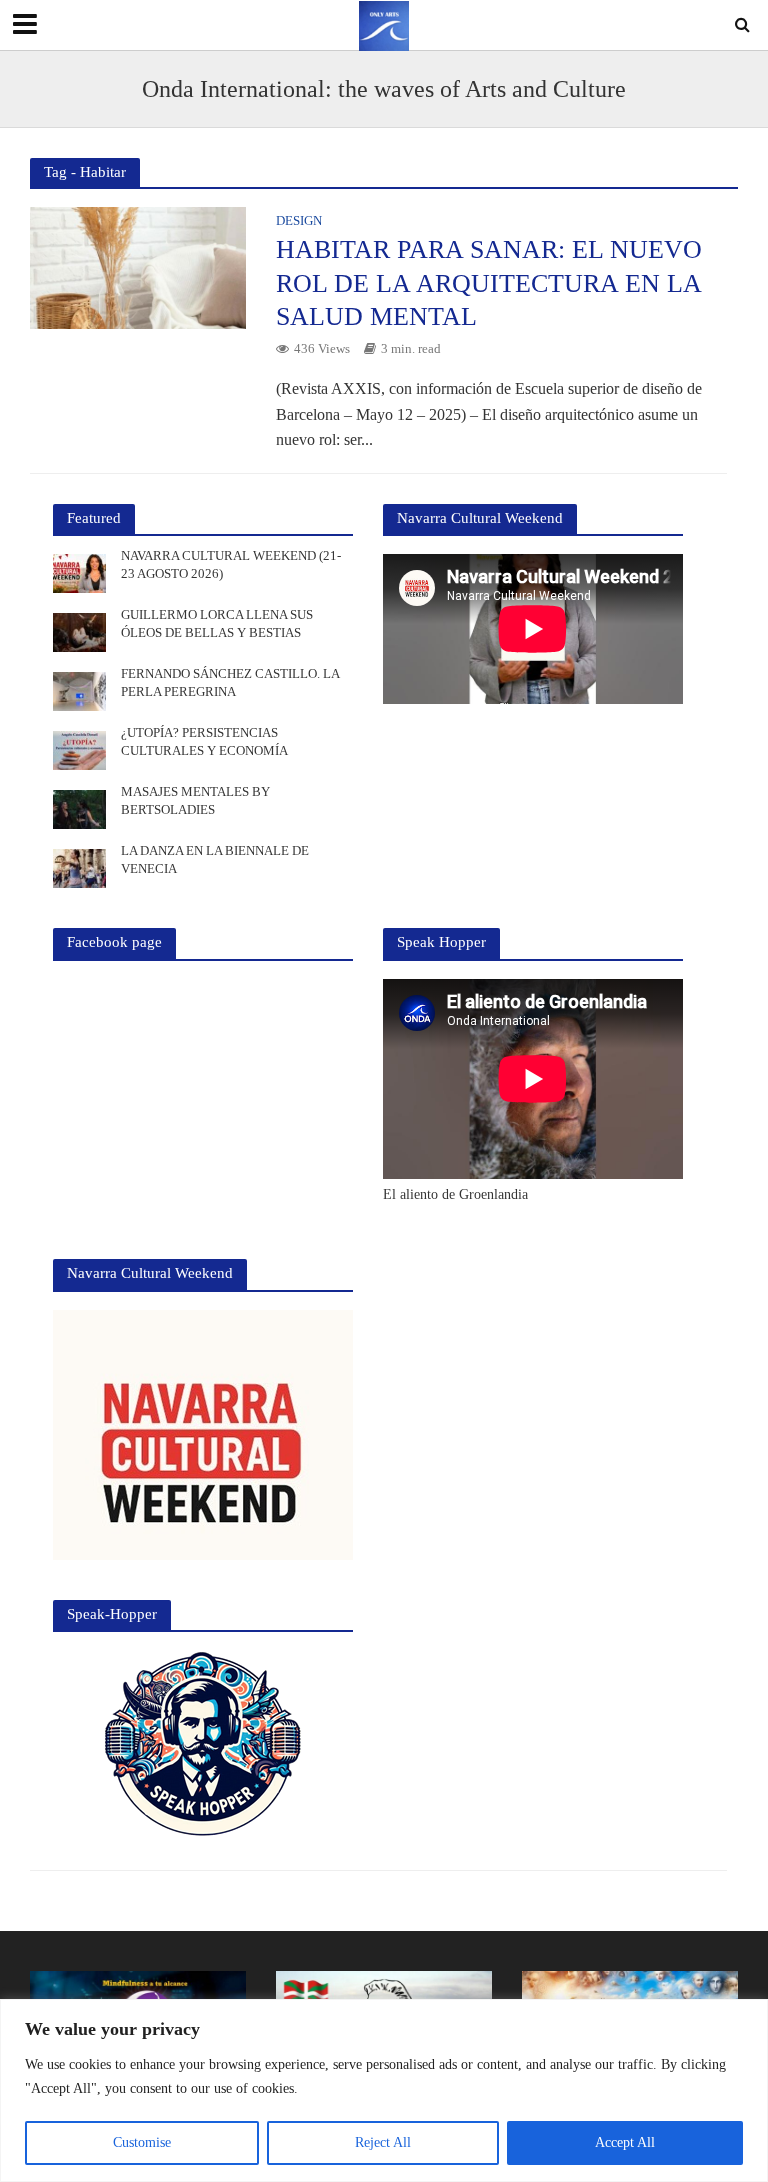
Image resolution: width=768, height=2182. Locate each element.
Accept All (625, 2142)
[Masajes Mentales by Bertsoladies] (79, 808)
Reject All (383, 2142)
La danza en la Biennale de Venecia (215, 859)
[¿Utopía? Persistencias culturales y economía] (79, 749)
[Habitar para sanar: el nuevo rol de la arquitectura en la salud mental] (138, 266)
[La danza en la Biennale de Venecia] (79, 867)
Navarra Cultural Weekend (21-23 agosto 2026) (231, 564)
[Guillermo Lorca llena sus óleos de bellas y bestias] (79, 631)
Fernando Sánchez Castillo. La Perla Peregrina (230, 682)
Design (299, 221)
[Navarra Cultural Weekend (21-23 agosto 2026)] (79, 572)
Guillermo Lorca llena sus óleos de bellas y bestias (217, 623)
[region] (384, 2090)
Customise (142, 2142)
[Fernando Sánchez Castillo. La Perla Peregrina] (79, 690)
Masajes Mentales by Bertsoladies (195, 800)
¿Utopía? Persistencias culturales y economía (204, 741)
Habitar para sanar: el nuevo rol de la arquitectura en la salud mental (489, 283)
